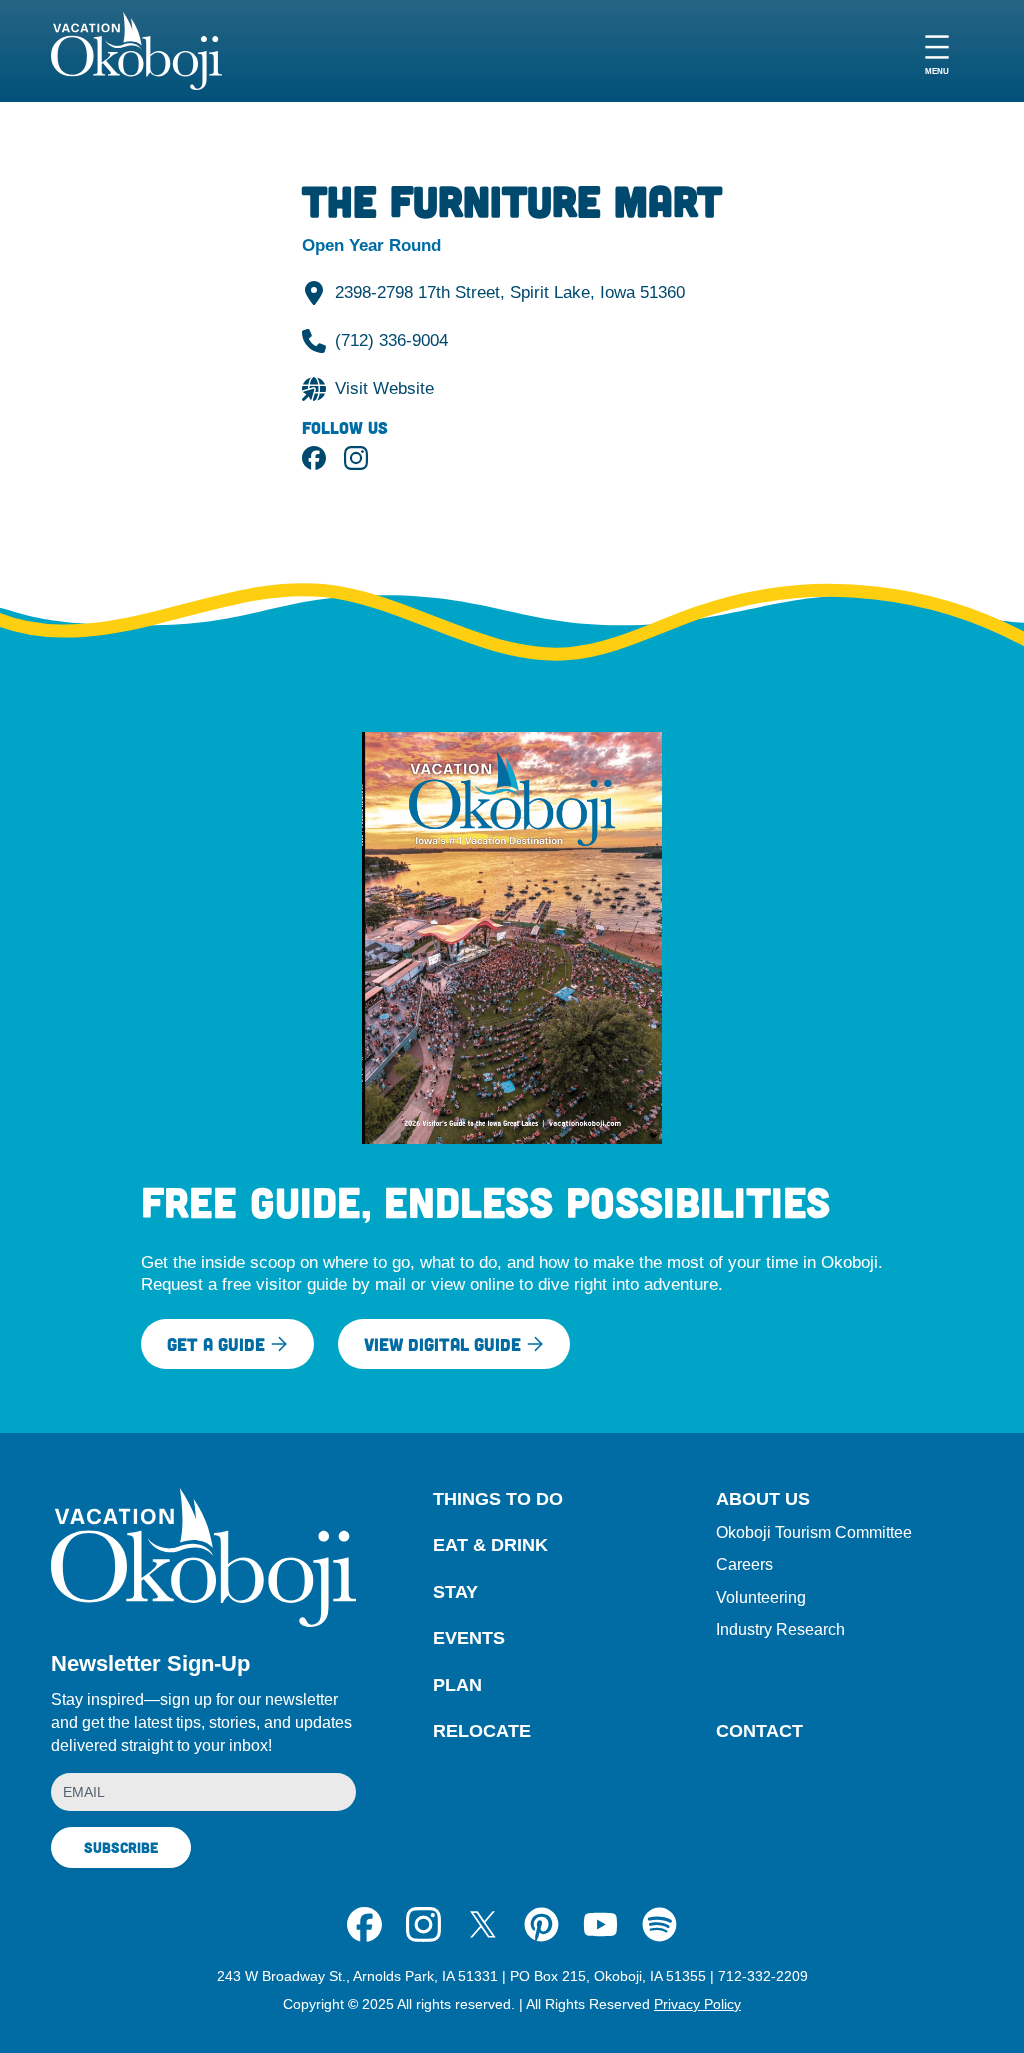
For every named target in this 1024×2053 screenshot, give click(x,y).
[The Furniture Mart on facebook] (314, 458)
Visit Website (384, 388)
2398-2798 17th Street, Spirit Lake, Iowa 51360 (510, 292)
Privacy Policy (697, 2004)
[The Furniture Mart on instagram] (356, 458)
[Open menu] (937, 51)
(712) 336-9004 (391, 340)
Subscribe (121, 1847)
